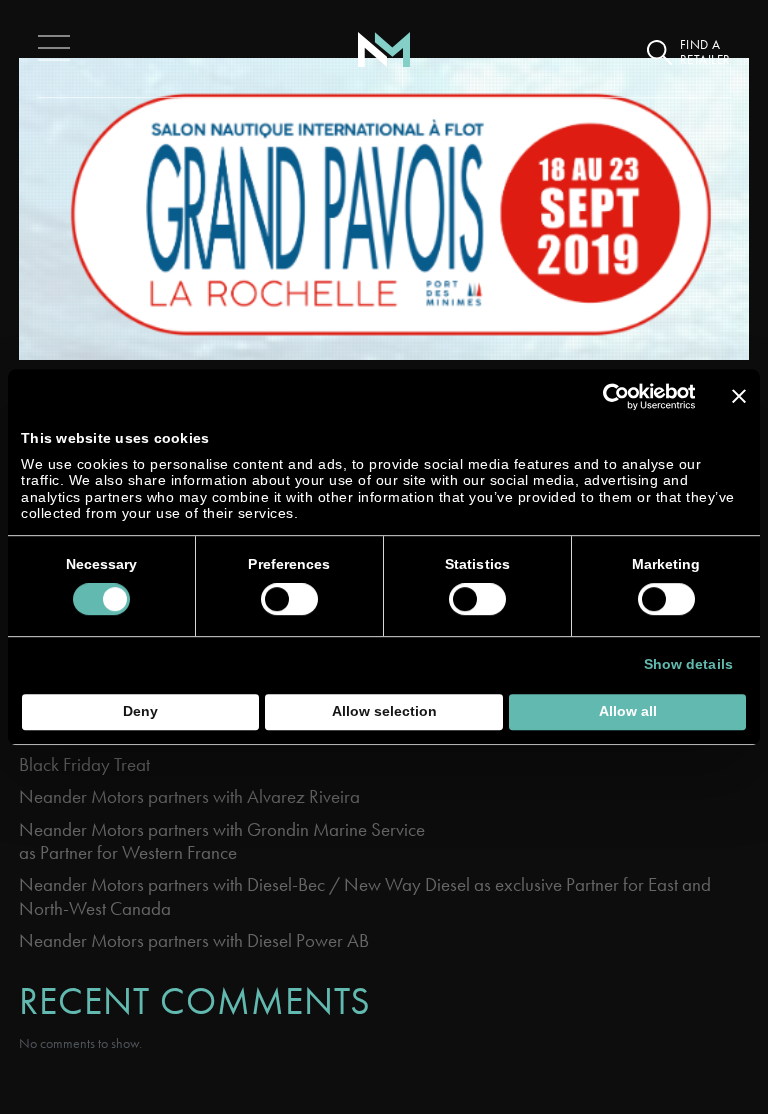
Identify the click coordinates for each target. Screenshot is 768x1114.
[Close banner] (739, 396)
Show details (688, 664)
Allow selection (384, 711)
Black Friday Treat (84, 764)
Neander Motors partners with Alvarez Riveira (189, 796)
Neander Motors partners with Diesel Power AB (194, 940)
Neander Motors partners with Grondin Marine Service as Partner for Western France (224, 841)
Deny (140, 711)
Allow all (628, 711)
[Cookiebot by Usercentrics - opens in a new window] (607, 396)
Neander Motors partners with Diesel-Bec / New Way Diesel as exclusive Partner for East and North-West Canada (365, 896)
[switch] (289, 599)
